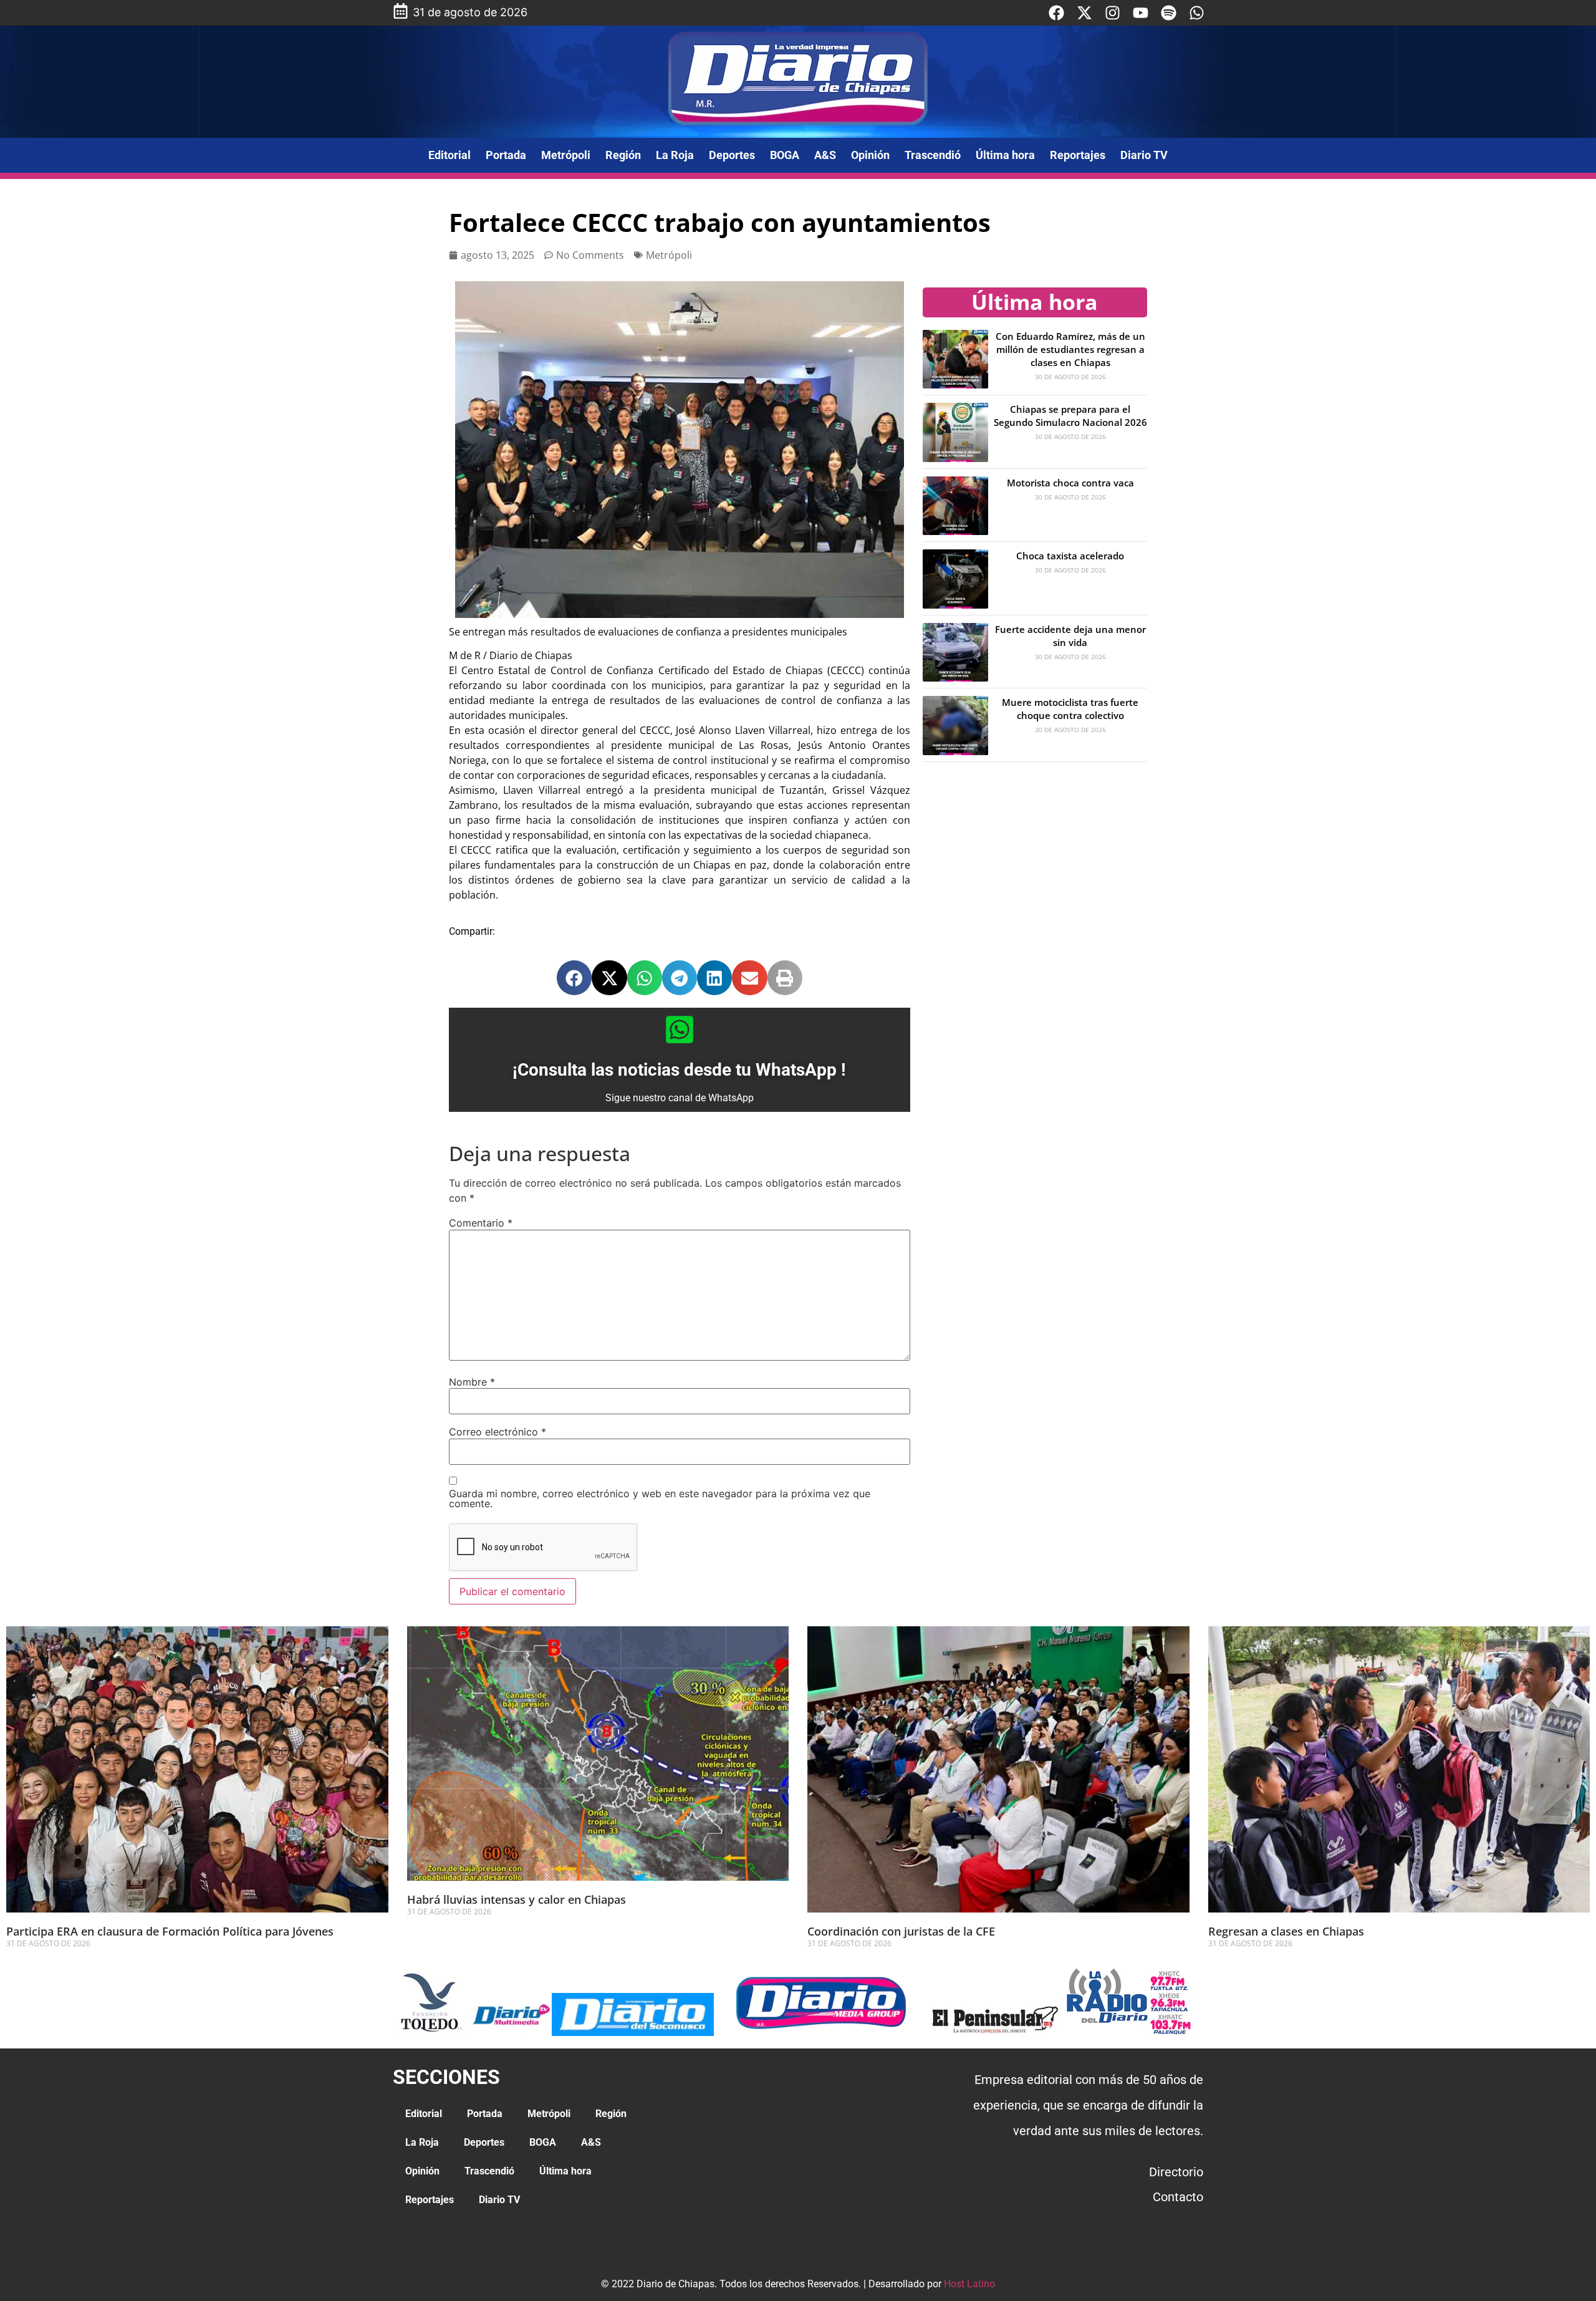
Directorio (1176, 2172)
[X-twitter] (1084, 13)
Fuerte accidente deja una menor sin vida (1070, 636)
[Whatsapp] (1197, 13)
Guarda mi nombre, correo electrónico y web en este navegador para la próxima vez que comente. (660, 1498)
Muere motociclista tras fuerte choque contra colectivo (1070, 709)
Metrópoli (566, 155)
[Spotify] (1169, 13)
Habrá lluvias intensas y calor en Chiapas (518, 1899)
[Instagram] (1113, 13)
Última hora (1005, 155)
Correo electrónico (498, 1432)
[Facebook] (1056, 13)
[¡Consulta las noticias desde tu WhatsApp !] (680, 1030)
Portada (506, 155)
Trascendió (933, 155)
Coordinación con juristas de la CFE (901, 1931)
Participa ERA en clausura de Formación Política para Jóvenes (170, 1931)
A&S (825, 155)
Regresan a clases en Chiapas (1286, 1931)
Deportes (732, 155)
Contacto (1178, 2197)
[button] (574, 978)
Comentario (481, 1223)
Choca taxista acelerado (1070, 556)
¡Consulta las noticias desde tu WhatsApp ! (679, 1070)
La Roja (675, 155)
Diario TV (1144, 155)
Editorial (449, 155)
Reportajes (1078, 155)
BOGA (785, 155)
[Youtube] (1141, 13)
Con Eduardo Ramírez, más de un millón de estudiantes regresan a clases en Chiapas (1070, 349)
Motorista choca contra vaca (1070, 483)
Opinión (870, 155)
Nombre (472, 1382)
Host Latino (969, 2284)
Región (623, 155)
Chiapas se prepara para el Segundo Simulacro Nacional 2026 (1070, 416)
